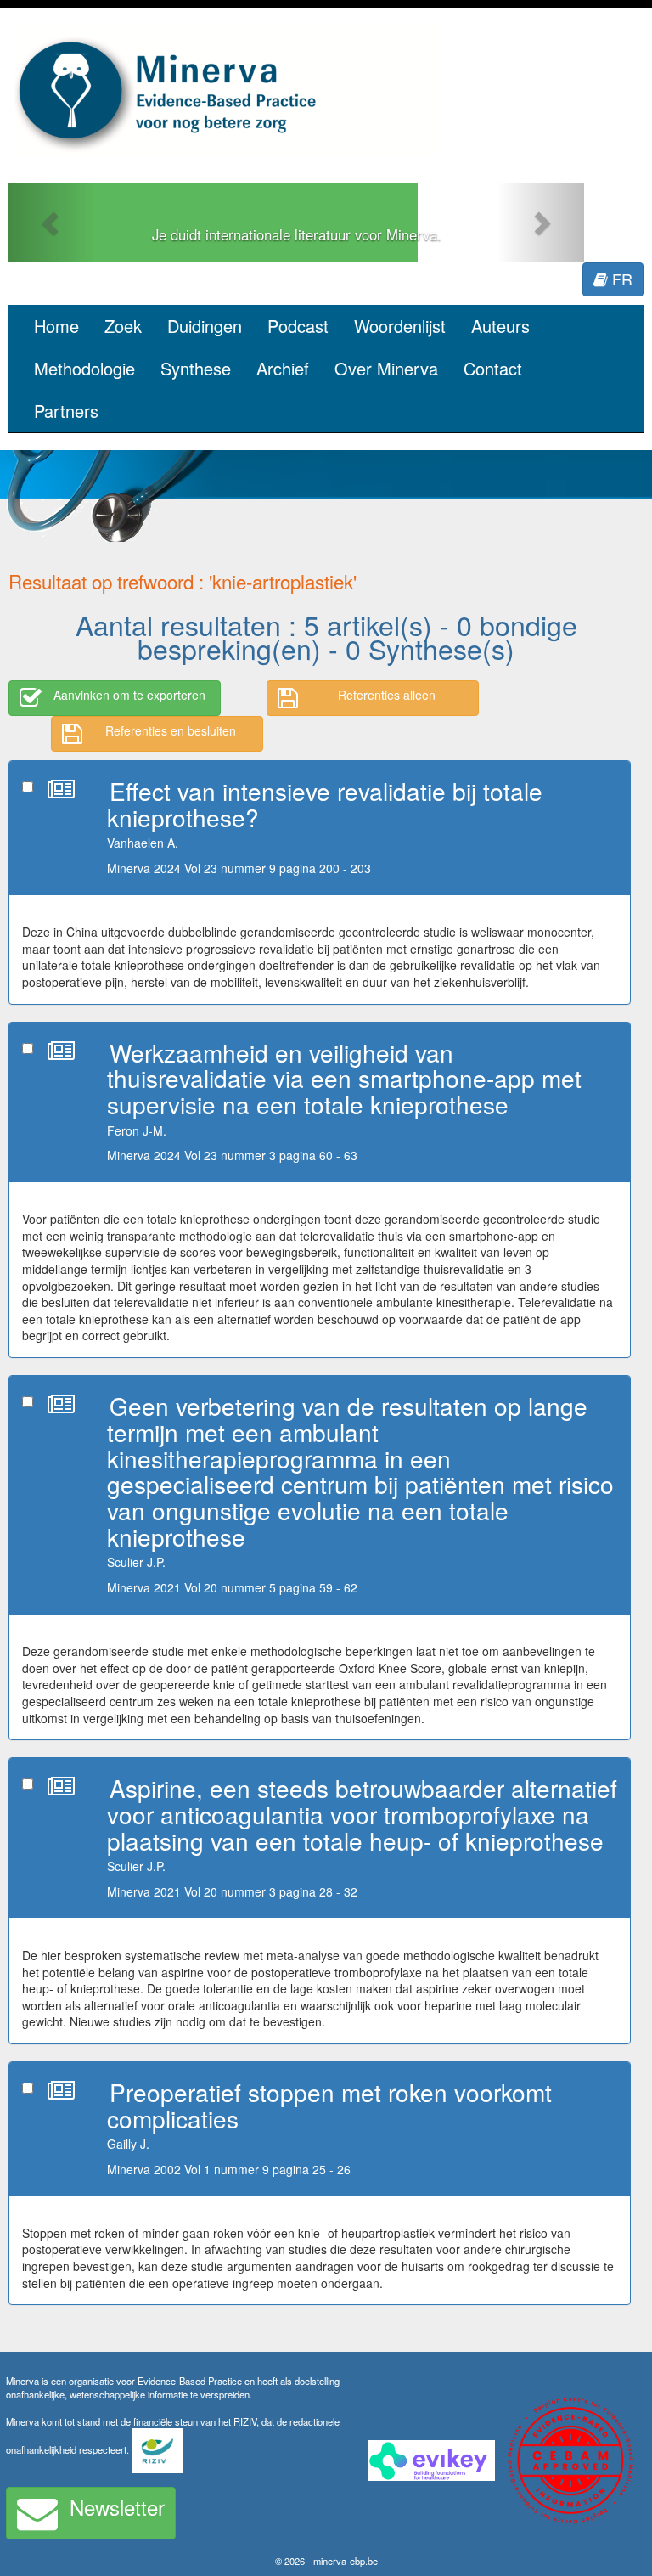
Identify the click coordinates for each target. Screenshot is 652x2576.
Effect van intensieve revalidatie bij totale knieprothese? (325, 804)
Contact (493, 368)
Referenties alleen (387, 695)
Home (56, 326)
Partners (66, 411)
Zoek (123, 326)
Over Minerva (386, 368)
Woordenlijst (400, 326)
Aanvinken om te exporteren (129, 695)
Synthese (196, 368)
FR (620, 279)
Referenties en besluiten (171, 730)
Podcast (298, 326)
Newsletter (117, 2507)
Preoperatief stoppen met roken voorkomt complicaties (329, 2105)
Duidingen (205, 326)
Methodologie (84, 368)
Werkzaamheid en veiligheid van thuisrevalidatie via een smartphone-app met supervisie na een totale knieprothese (344, 1079)
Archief (283, 368)
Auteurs (500, 326)
